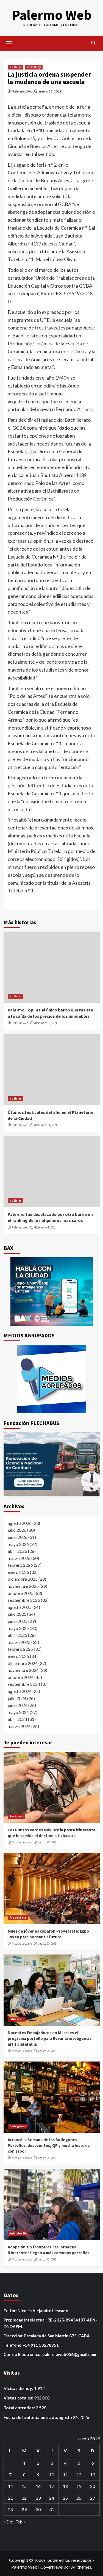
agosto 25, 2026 (47, 2051)
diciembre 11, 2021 (46, 1125)
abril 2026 (17, 1551)
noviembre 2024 (23, 1670)
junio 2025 (18, 1621)
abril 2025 (17, 1635)
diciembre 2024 (23, 1663)
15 (24, 2486)
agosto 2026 (20, 1523)
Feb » (20, 2522)
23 (38, 2498)
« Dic (8, 2522)
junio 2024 (18, 1705)
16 (38, 2486)
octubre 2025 (21, 1593)
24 (52, 2498)
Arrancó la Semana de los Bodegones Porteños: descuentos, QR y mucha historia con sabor (49, 2145)
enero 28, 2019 (50, 91)
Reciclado (16, 1816)
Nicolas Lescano (22, 1842)
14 (10, 2486)
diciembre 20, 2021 (46, 1023)
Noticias (16, 67)
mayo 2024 (18, 1712)
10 (52, 2475)
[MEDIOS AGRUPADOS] (52, 1379)
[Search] (94, 43)
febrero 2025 (20, 1649)
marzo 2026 (19, 1558)
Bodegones (18, 2126)
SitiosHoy (34, 67)
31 (52, 2509)
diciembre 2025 (23, 1579)
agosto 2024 (20, 1691)
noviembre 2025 (23, 1586)
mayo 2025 (18, 1628)
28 (10, 2509)
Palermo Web (52, 15)
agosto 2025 (20, 1607)
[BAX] (52, 1291)
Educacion (17, 2019)
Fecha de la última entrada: (31, 2417)
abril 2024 (17, 1719)
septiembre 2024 (24, 1684)
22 (24, 2498)
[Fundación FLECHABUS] (52, 1464)
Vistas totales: (19, 2398)
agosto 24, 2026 (47, 2158)
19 (79, 2486)
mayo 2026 (18, 1544)
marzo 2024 (19, 1726)
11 (65, 2475)
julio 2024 (17, 1698)
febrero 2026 (20, 1565)
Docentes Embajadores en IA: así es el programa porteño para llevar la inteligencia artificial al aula (50, 2038)
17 (52, 2486)
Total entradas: (20, 2408)
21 (10, 2498)
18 (65, 2486)
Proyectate (18, 1918)
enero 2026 (18, 1572)
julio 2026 (17, 1530)
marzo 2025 (19, 1642)
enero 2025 (18, 1656)
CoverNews (52, 2567)
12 (79, 2475)
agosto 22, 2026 (47, 2259)
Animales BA (18, 2233)
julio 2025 (17, 1614)
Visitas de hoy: (19, 2388)
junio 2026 (18, 1537)
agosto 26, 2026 (47, 1842)
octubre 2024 (21, 1677)
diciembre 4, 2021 (45, 1227)
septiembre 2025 (24, 1600)
